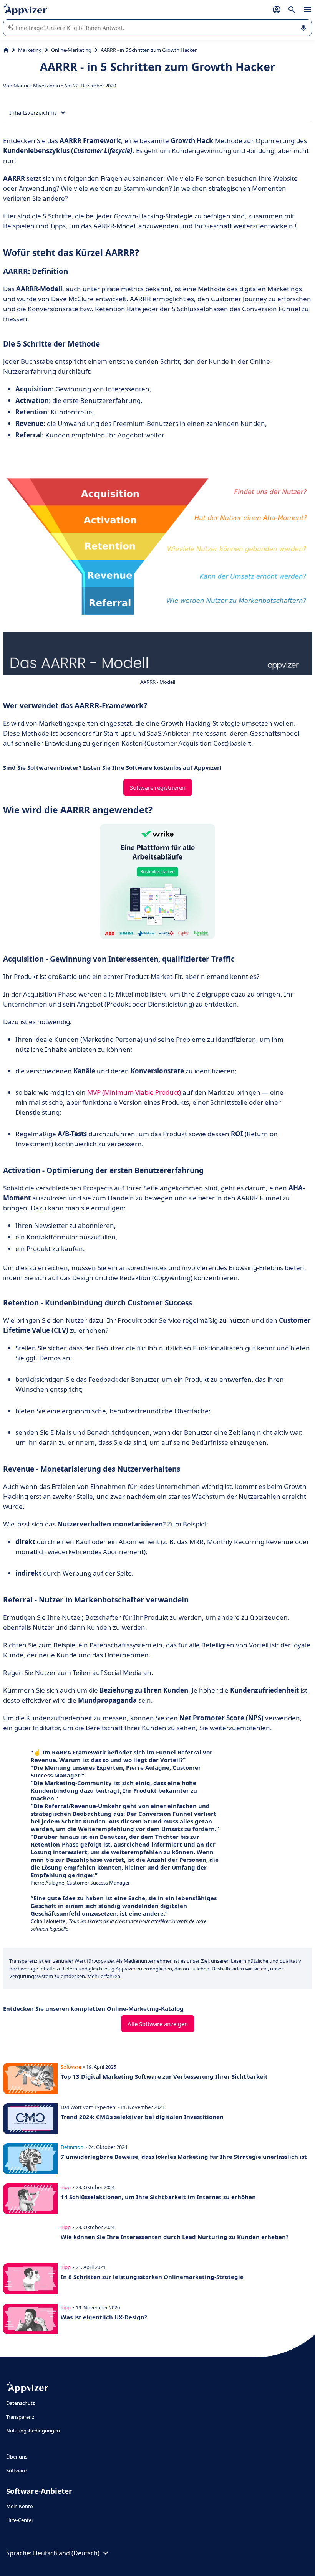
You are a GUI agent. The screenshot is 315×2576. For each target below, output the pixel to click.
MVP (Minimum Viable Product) (134, 1092)
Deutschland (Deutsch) (66, 2553)
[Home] (6, 50)
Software (16, 2470)
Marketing (30, 50)
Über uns (17, 2457)
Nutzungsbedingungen (33, 2431)
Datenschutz (21, 2403)
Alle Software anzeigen (158, 2024)
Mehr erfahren (104, 1976)
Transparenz (20, 2417)
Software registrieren (158, 787)
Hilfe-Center (20, 2520)
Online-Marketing (71, 50)
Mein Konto (20, 2506)
